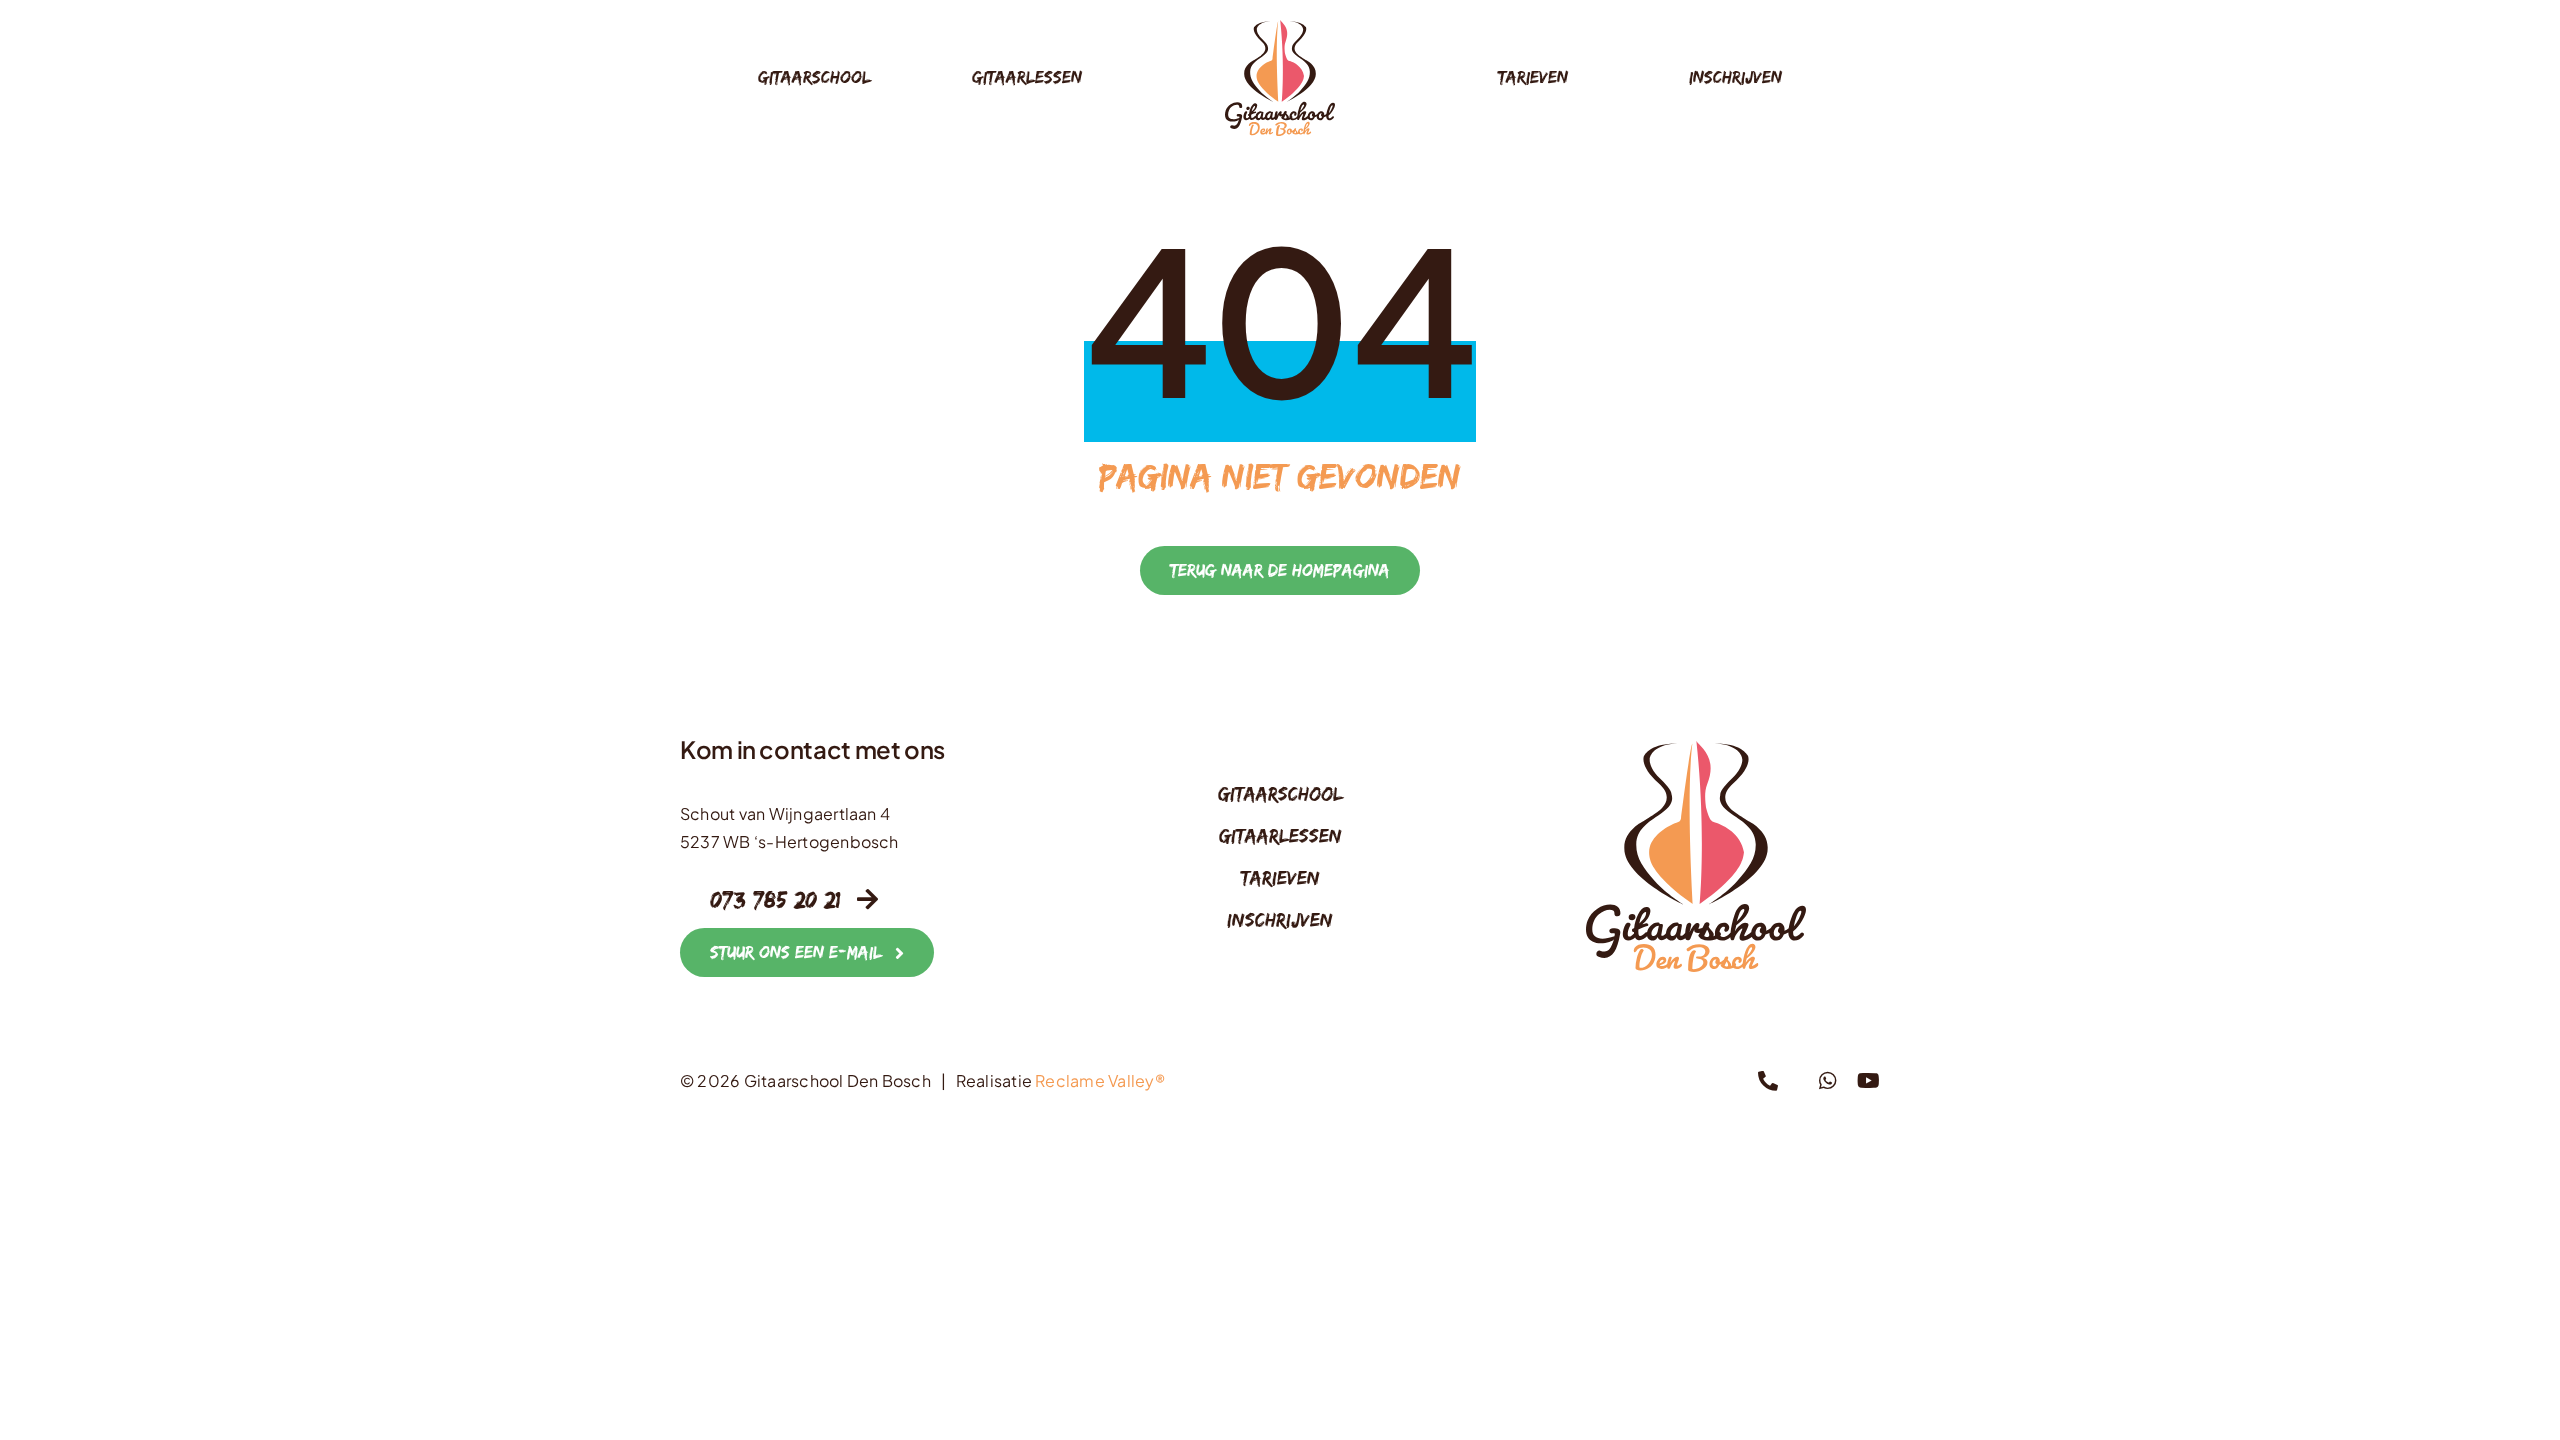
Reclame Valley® (1100, 1080)
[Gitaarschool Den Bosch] (1280, 27)
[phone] (1768, 1081)
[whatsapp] (1828, 1081)
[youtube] (1868, 1081)
